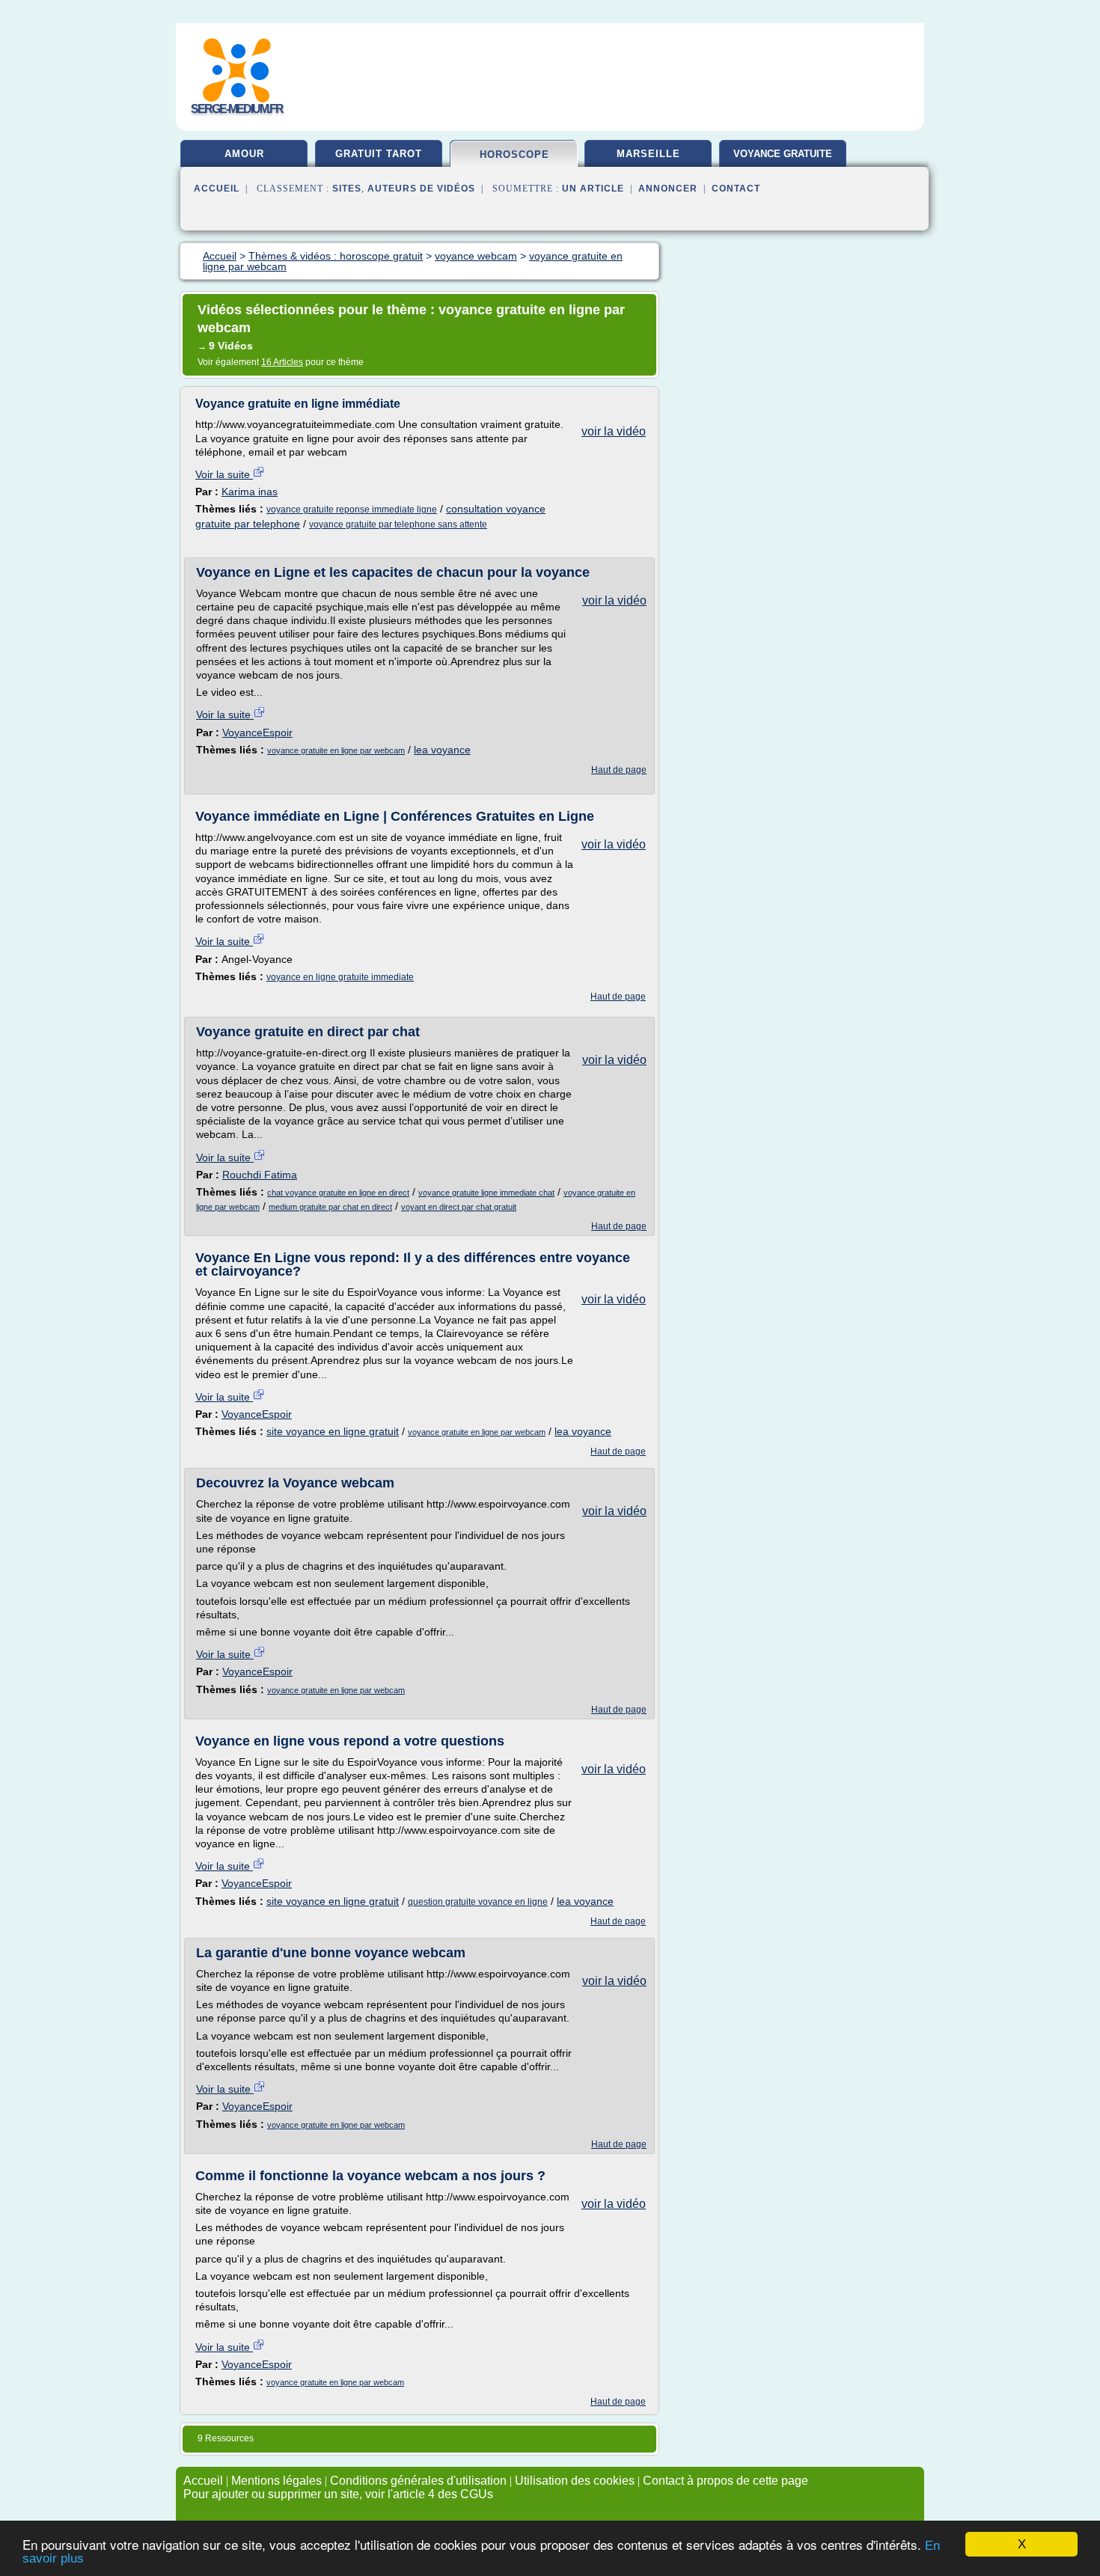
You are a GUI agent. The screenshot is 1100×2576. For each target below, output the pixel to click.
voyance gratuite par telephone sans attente (398, 524)
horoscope (514, 155)
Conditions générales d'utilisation (418, 2481)
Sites (347, 189)
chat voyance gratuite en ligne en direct (338, 1193)
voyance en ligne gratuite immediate (340, 977)
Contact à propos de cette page (725, 2481)
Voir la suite (224, 474)
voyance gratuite (783, 154)
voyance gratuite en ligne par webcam (336, 750)
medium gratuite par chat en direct (330, 1207)
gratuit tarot (379, 154)
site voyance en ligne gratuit (333, 1431)
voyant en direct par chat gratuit (459, 1207)
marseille (648, 154)
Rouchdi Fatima (260, 1175)
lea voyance (442, 750)
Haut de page (619, 770)
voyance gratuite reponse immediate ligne (352, 510)
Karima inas (250, 492)
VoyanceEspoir (257, 732)
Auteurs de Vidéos (421, 189)
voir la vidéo (614, 431)
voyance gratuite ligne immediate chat (486, 1193)
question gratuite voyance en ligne (478, 1902)
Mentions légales (276, 2481)
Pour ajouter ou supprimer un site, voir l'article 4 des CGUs (338, 2494)
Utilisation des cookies (575, 2481)
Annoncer (668, 189)
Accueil (217, 189)
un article (593, 189)
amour (244, 154)
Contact (736, 189)
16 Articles (282, 362)
